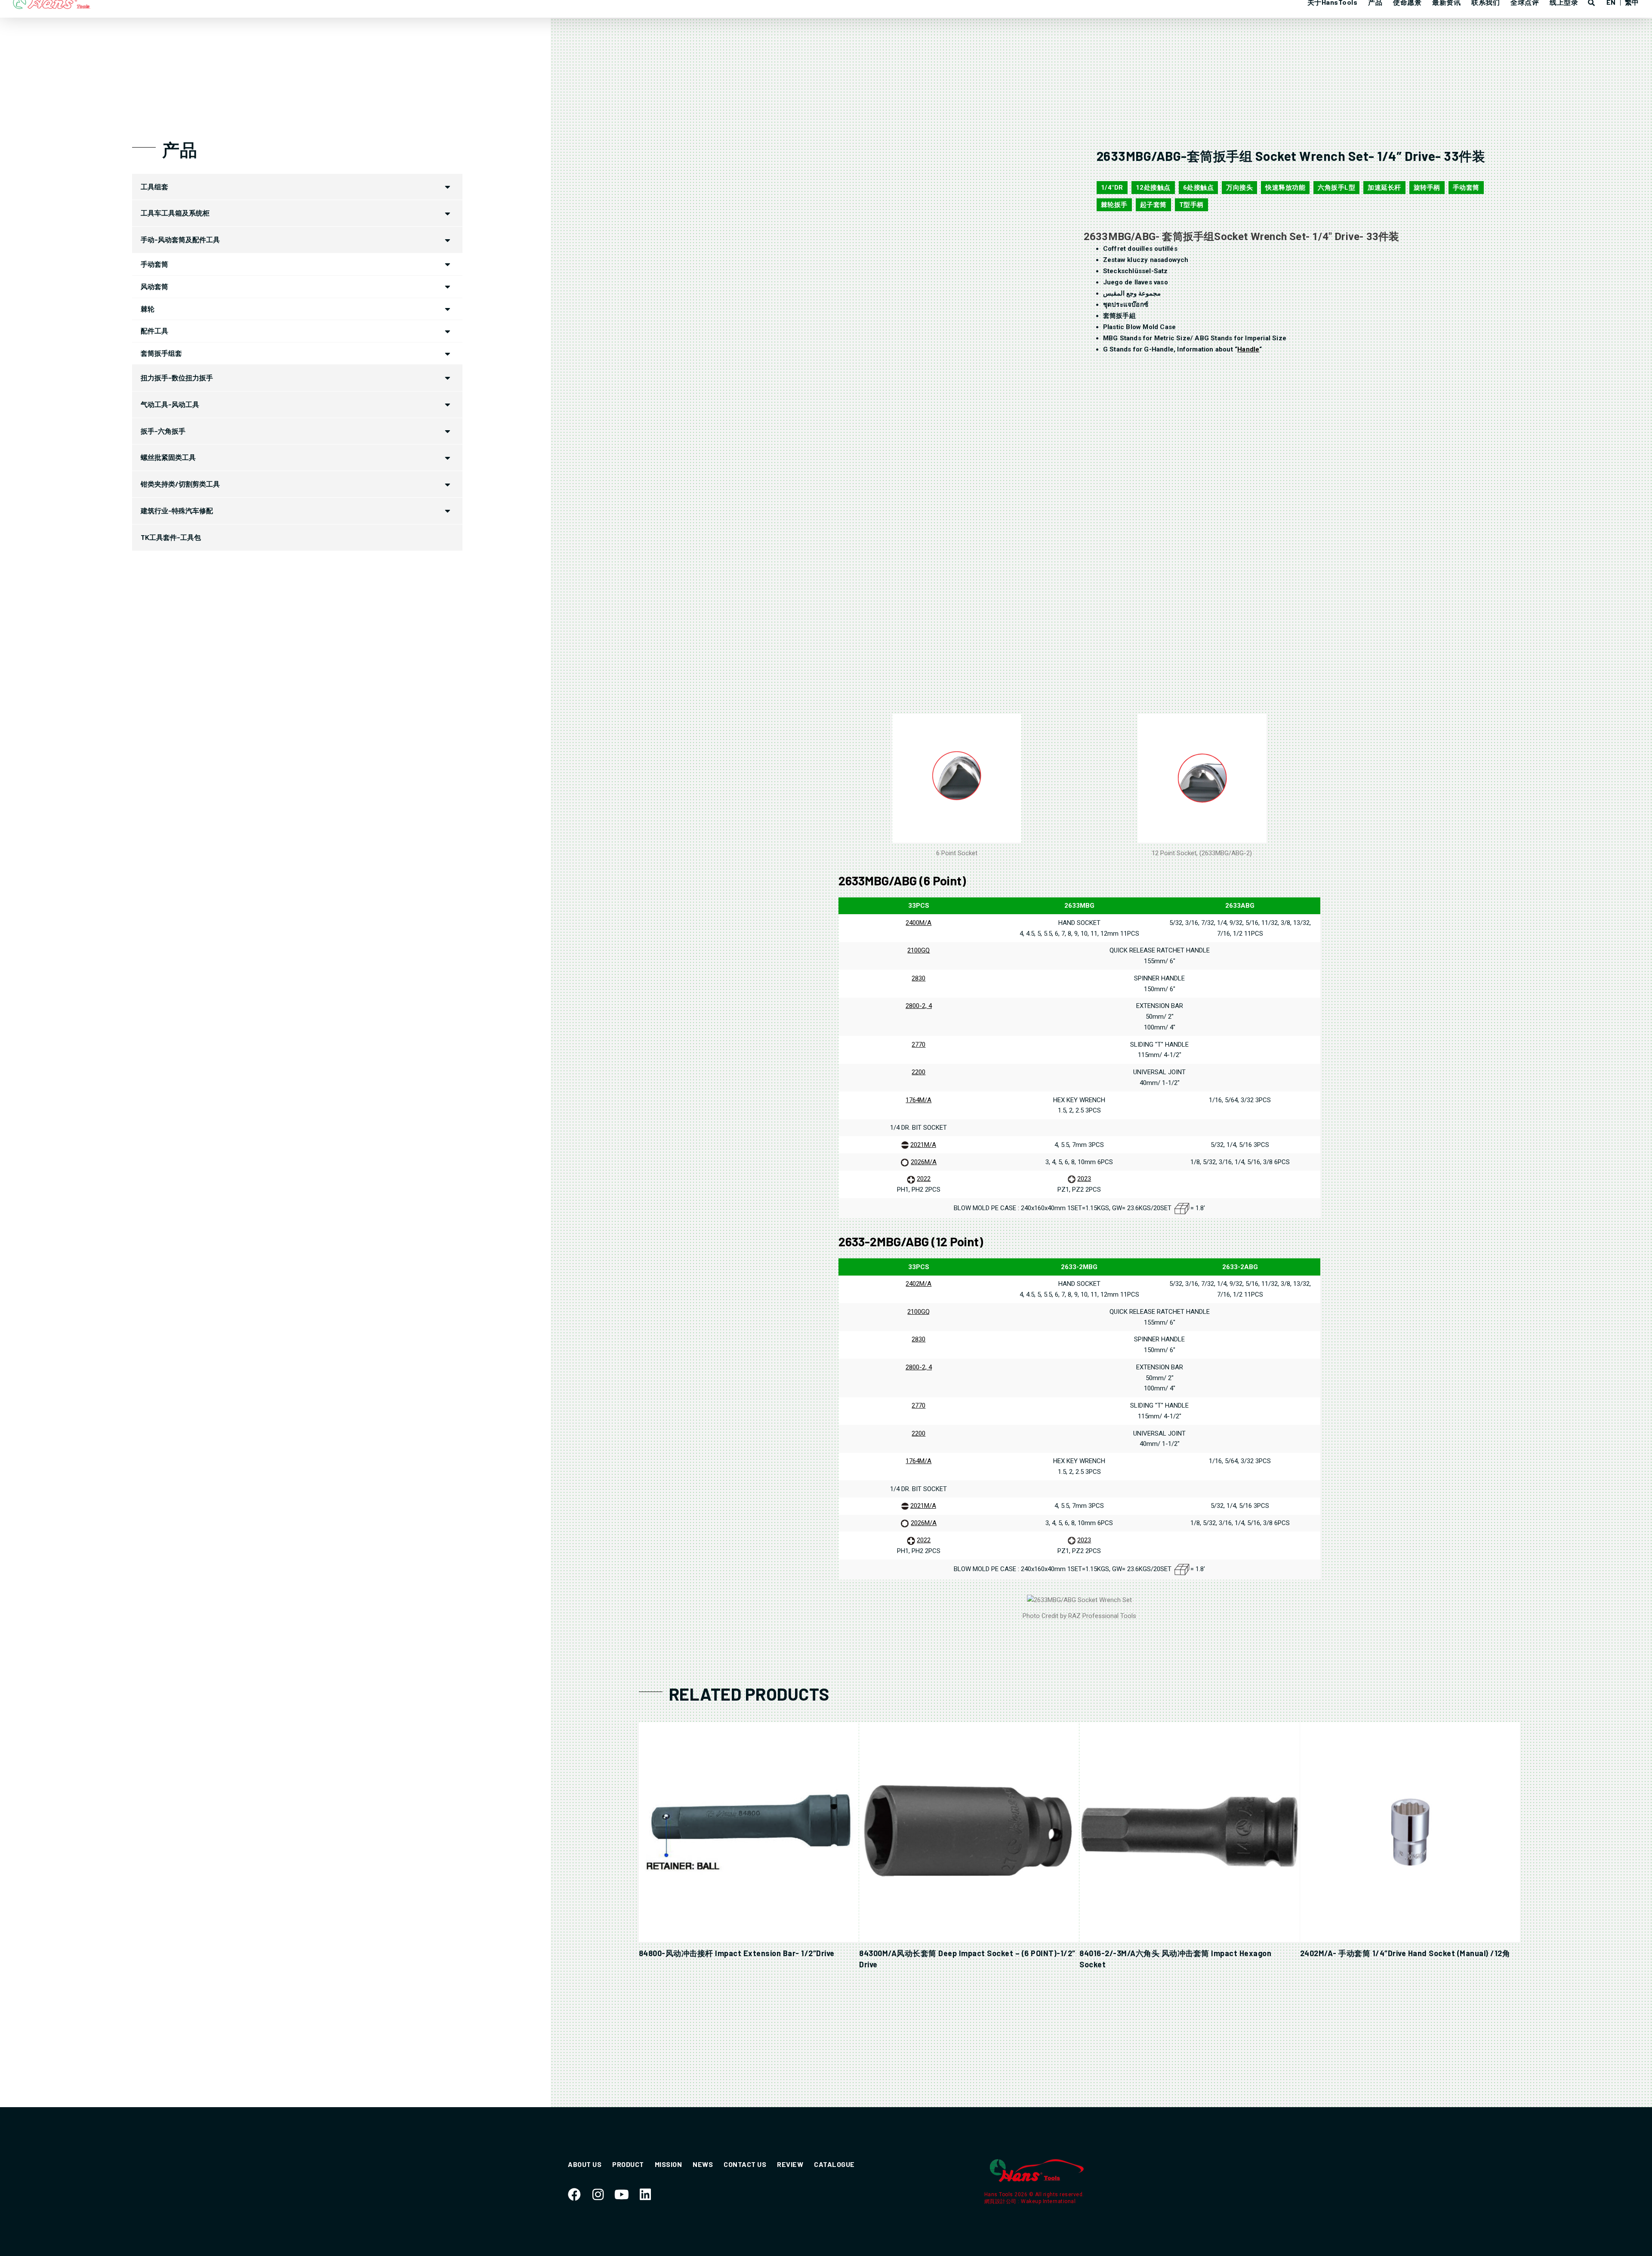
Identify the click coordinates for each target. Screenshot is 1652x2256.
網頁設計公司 (1001, 2201)
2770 (918, 1045)
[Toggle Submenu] (447, 187)
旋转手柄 (1427, 188)
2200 (918, 1072)
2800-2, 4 (919, 1006)
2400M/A (918, 923)
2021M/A (923, 1145)
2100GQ (918, 950)
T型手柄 (1191, 205)
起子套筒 (1153, 205)
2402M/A (918, 1284)
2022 (924, 1179)
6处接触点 (1199, 188)
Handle (1248, 349)
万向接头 (1239, 188)
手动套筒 (1466, 188)
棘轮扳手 (1114, 205)
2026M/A (924, 1162)
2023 (1084, 1179)
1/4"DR (1112, 188)
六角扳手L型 (1336, 188)
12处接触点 (1153, 188)
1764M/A (918, 1100)
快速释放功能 (1285, 188)
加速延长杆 (1384, 188)
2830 (918, 978)
